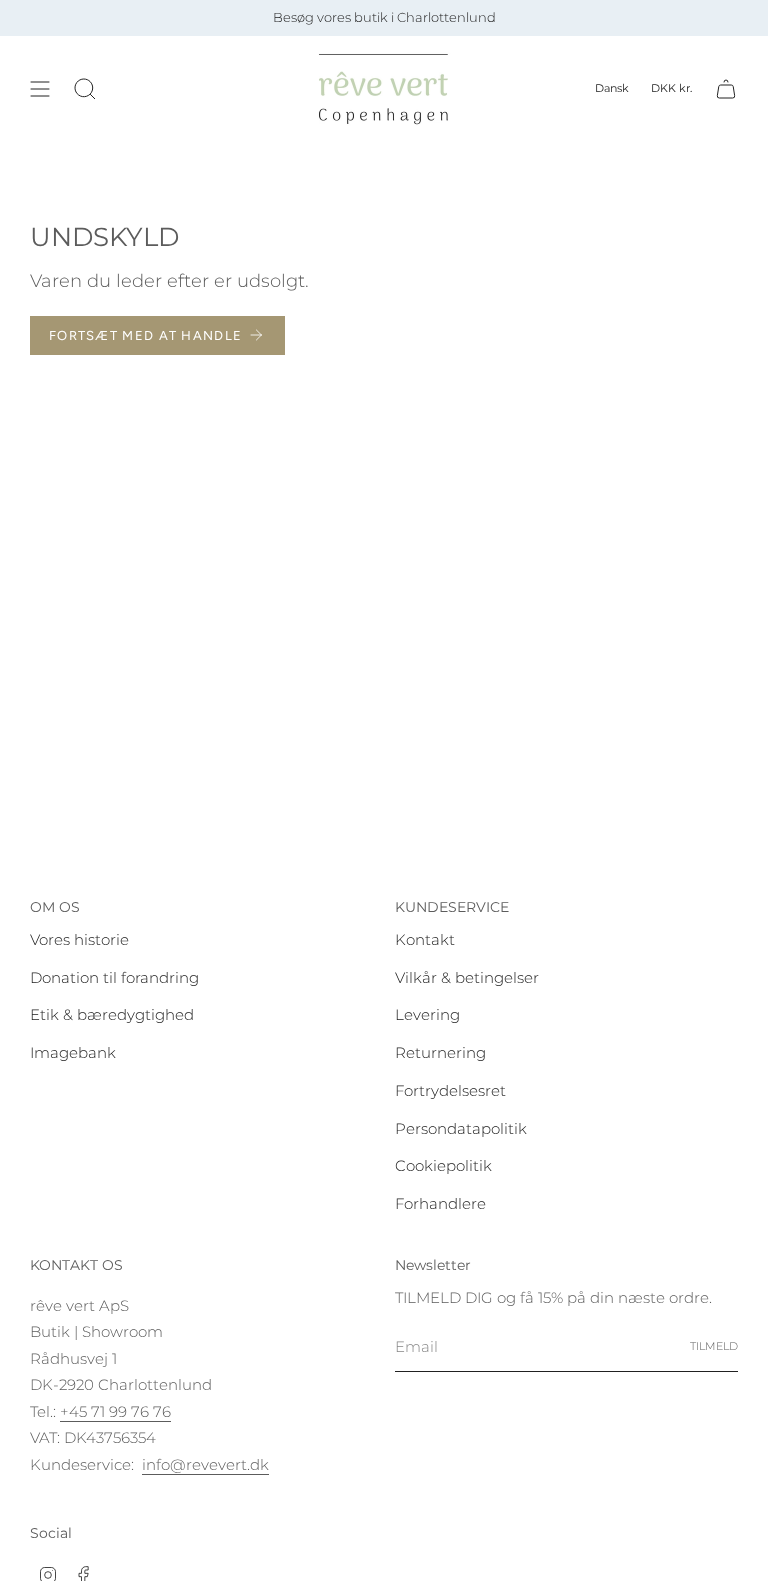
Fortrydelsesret (450, 1090)
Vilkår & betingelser (467, 977)
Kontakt (425, 939)
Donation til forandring (114, 977)
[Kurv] (726, 89)
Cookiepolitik (443, 1165)
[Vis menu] (40, 89)
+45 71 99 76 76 (115, 1411)
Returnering (440, 1052)
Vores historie (79, 939)
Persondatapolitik (461, 1128)
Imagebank (73, 1052)
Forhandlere (440, 1203)
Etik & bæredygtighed (112, 1014)
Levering (427, 1014)
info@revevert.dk (205, 1464)
